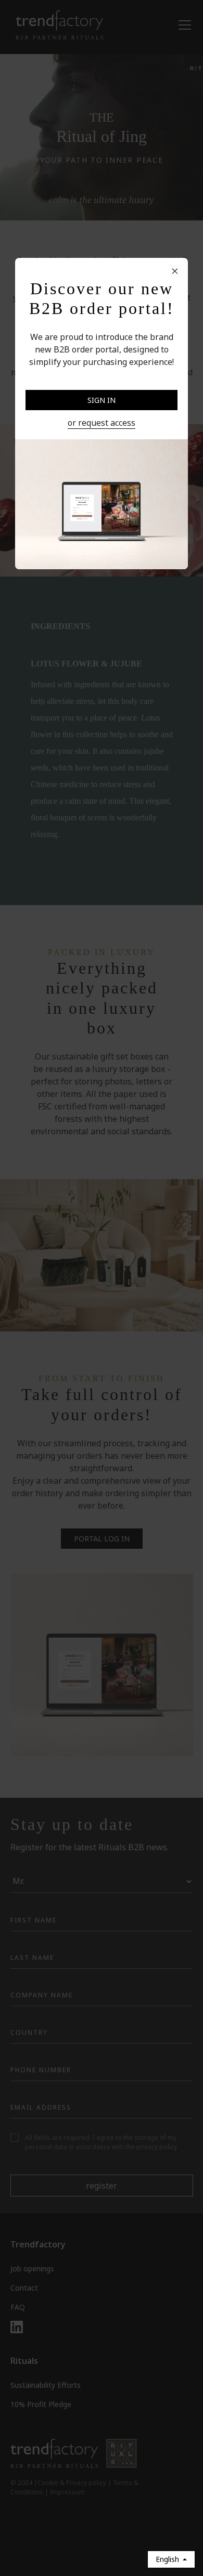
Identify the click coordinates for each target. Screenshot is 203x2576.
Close (102, 379)
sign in (102, 400)
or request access (102, 423)
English (167, 2559)
